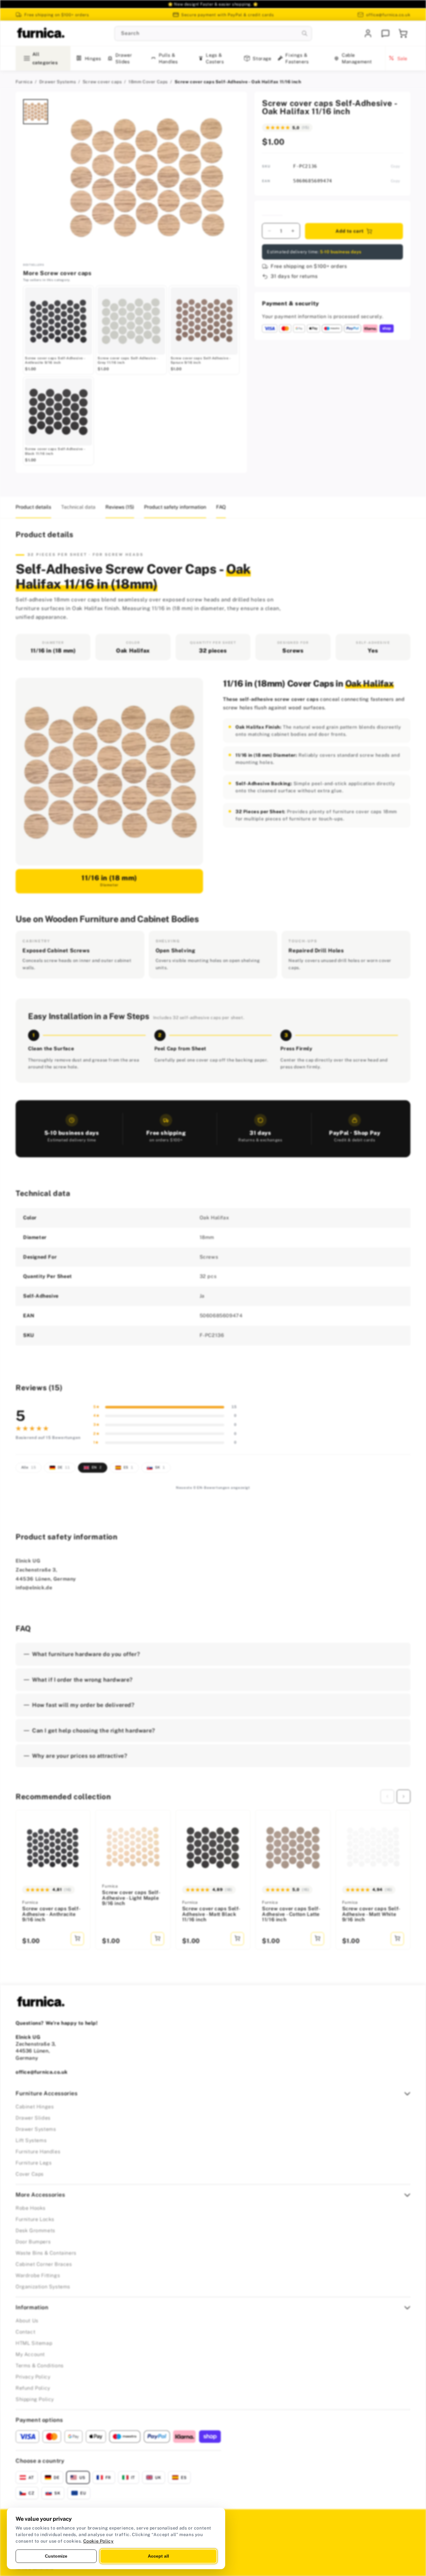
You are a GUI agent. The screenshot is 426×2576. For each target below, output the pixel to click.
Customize (56, 2556)
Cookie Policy (99, 2541)
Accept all (158, 2556)
